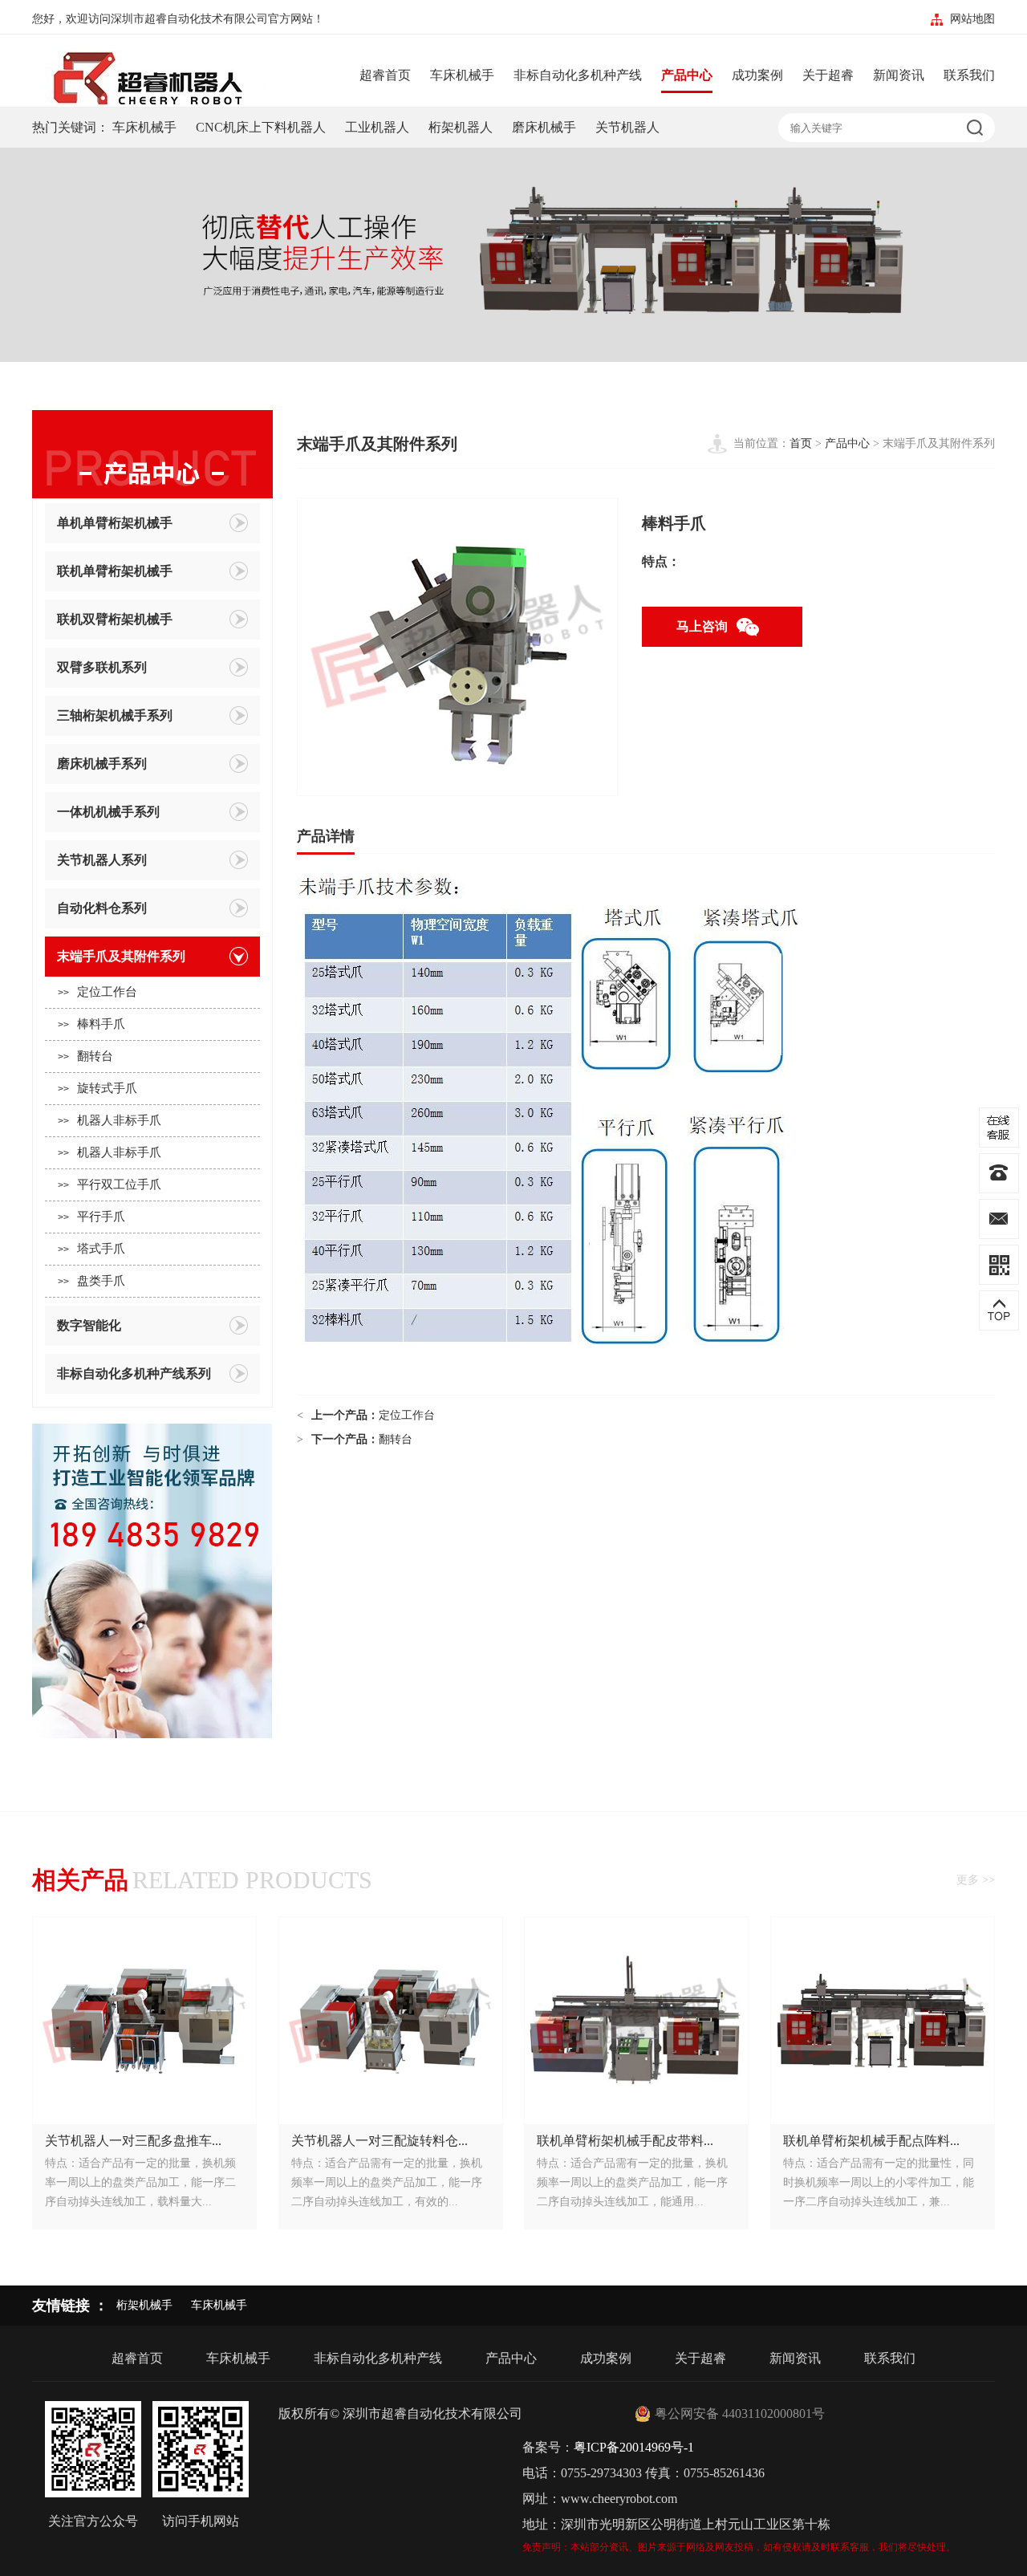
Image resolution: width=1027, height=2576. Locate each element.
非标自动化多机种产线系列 (134, 1373)
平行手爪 (91, 1217)
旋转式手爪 (97, 1089)
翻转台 (85, 1056)
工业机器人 (377, 127)
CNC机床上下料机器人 (261, 127)
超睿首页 (385, 75)
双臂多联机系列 (102, 667)
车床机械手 (462, 75)
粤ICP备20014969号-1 (634, 2447)
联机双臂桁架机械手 (115, 619)
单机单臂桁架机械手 (115, 523)
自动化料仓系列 (102, 908)
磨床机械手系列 (102, 764)
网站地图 (972, 19)
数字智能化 (89, 1325)
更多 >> (976, 1880)
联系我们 (969, 75)
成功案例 (757, 75)
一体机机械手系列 (108, 812)
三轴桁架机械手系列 (115, 715)
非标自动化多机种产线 (578, 75)
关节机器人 (627, 127)
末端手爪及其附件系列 (121, 956)
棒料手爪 (91, 1024)
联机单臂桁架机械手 (115, 571)
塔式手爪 (91, 1249)
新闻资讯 (899, 75)
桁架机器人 (461, 127)
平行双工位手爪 (110, 1185)
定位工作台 (97, 992)
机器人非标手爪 (110, 1121)
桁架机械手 (144, 2305)
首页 (801, 443)
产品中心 (687, 75)
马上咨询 (702, 626)
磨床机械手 (544, 127)
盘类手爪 (91, 1281)
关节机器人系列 (102, 860)
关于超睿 (828, 75)
